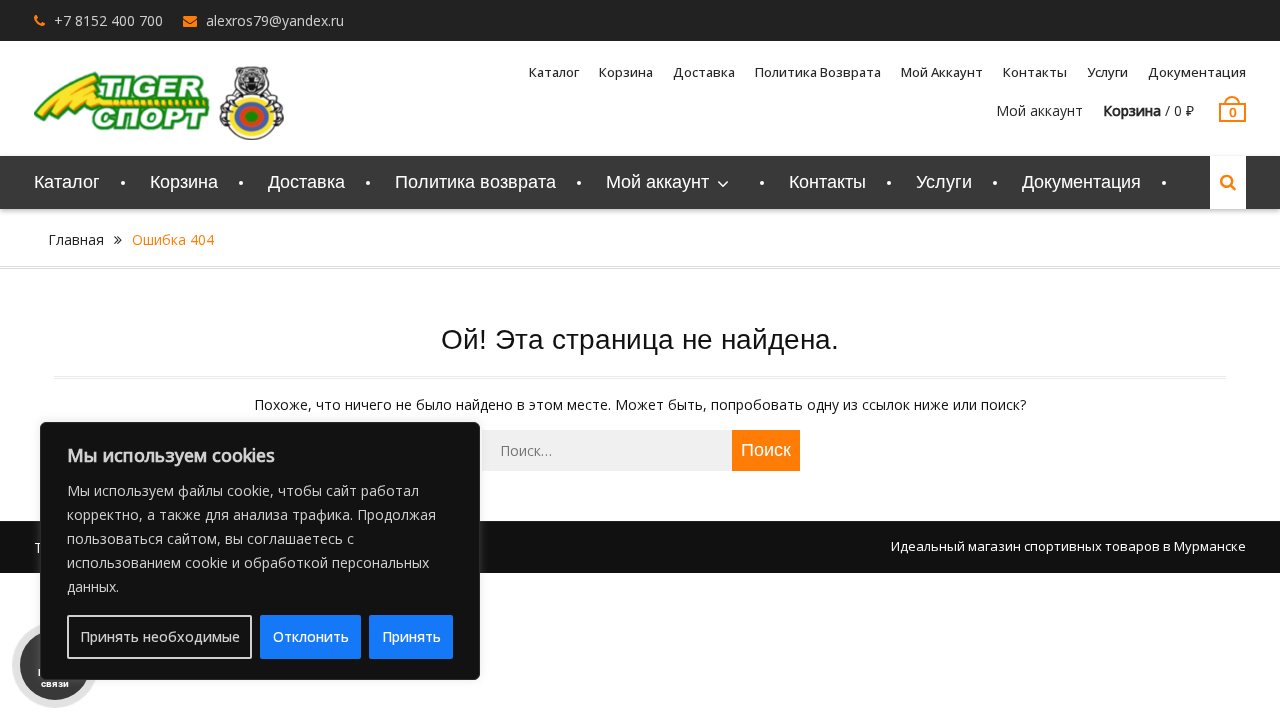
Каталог (554, 72)
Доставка (704, 72)
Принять (411, 636)
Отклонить (311, 636)
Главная (76, 239)
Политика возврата (818, 72)
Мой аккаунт (1039, 110)
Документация (1197, 72)
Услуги (1107, 72)
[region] (260, 551)
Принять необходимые (160, 636)
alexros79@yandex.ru (275, 20)
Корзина (626, 72)
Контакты (1035, 72)
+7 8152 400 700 (108, 20)
